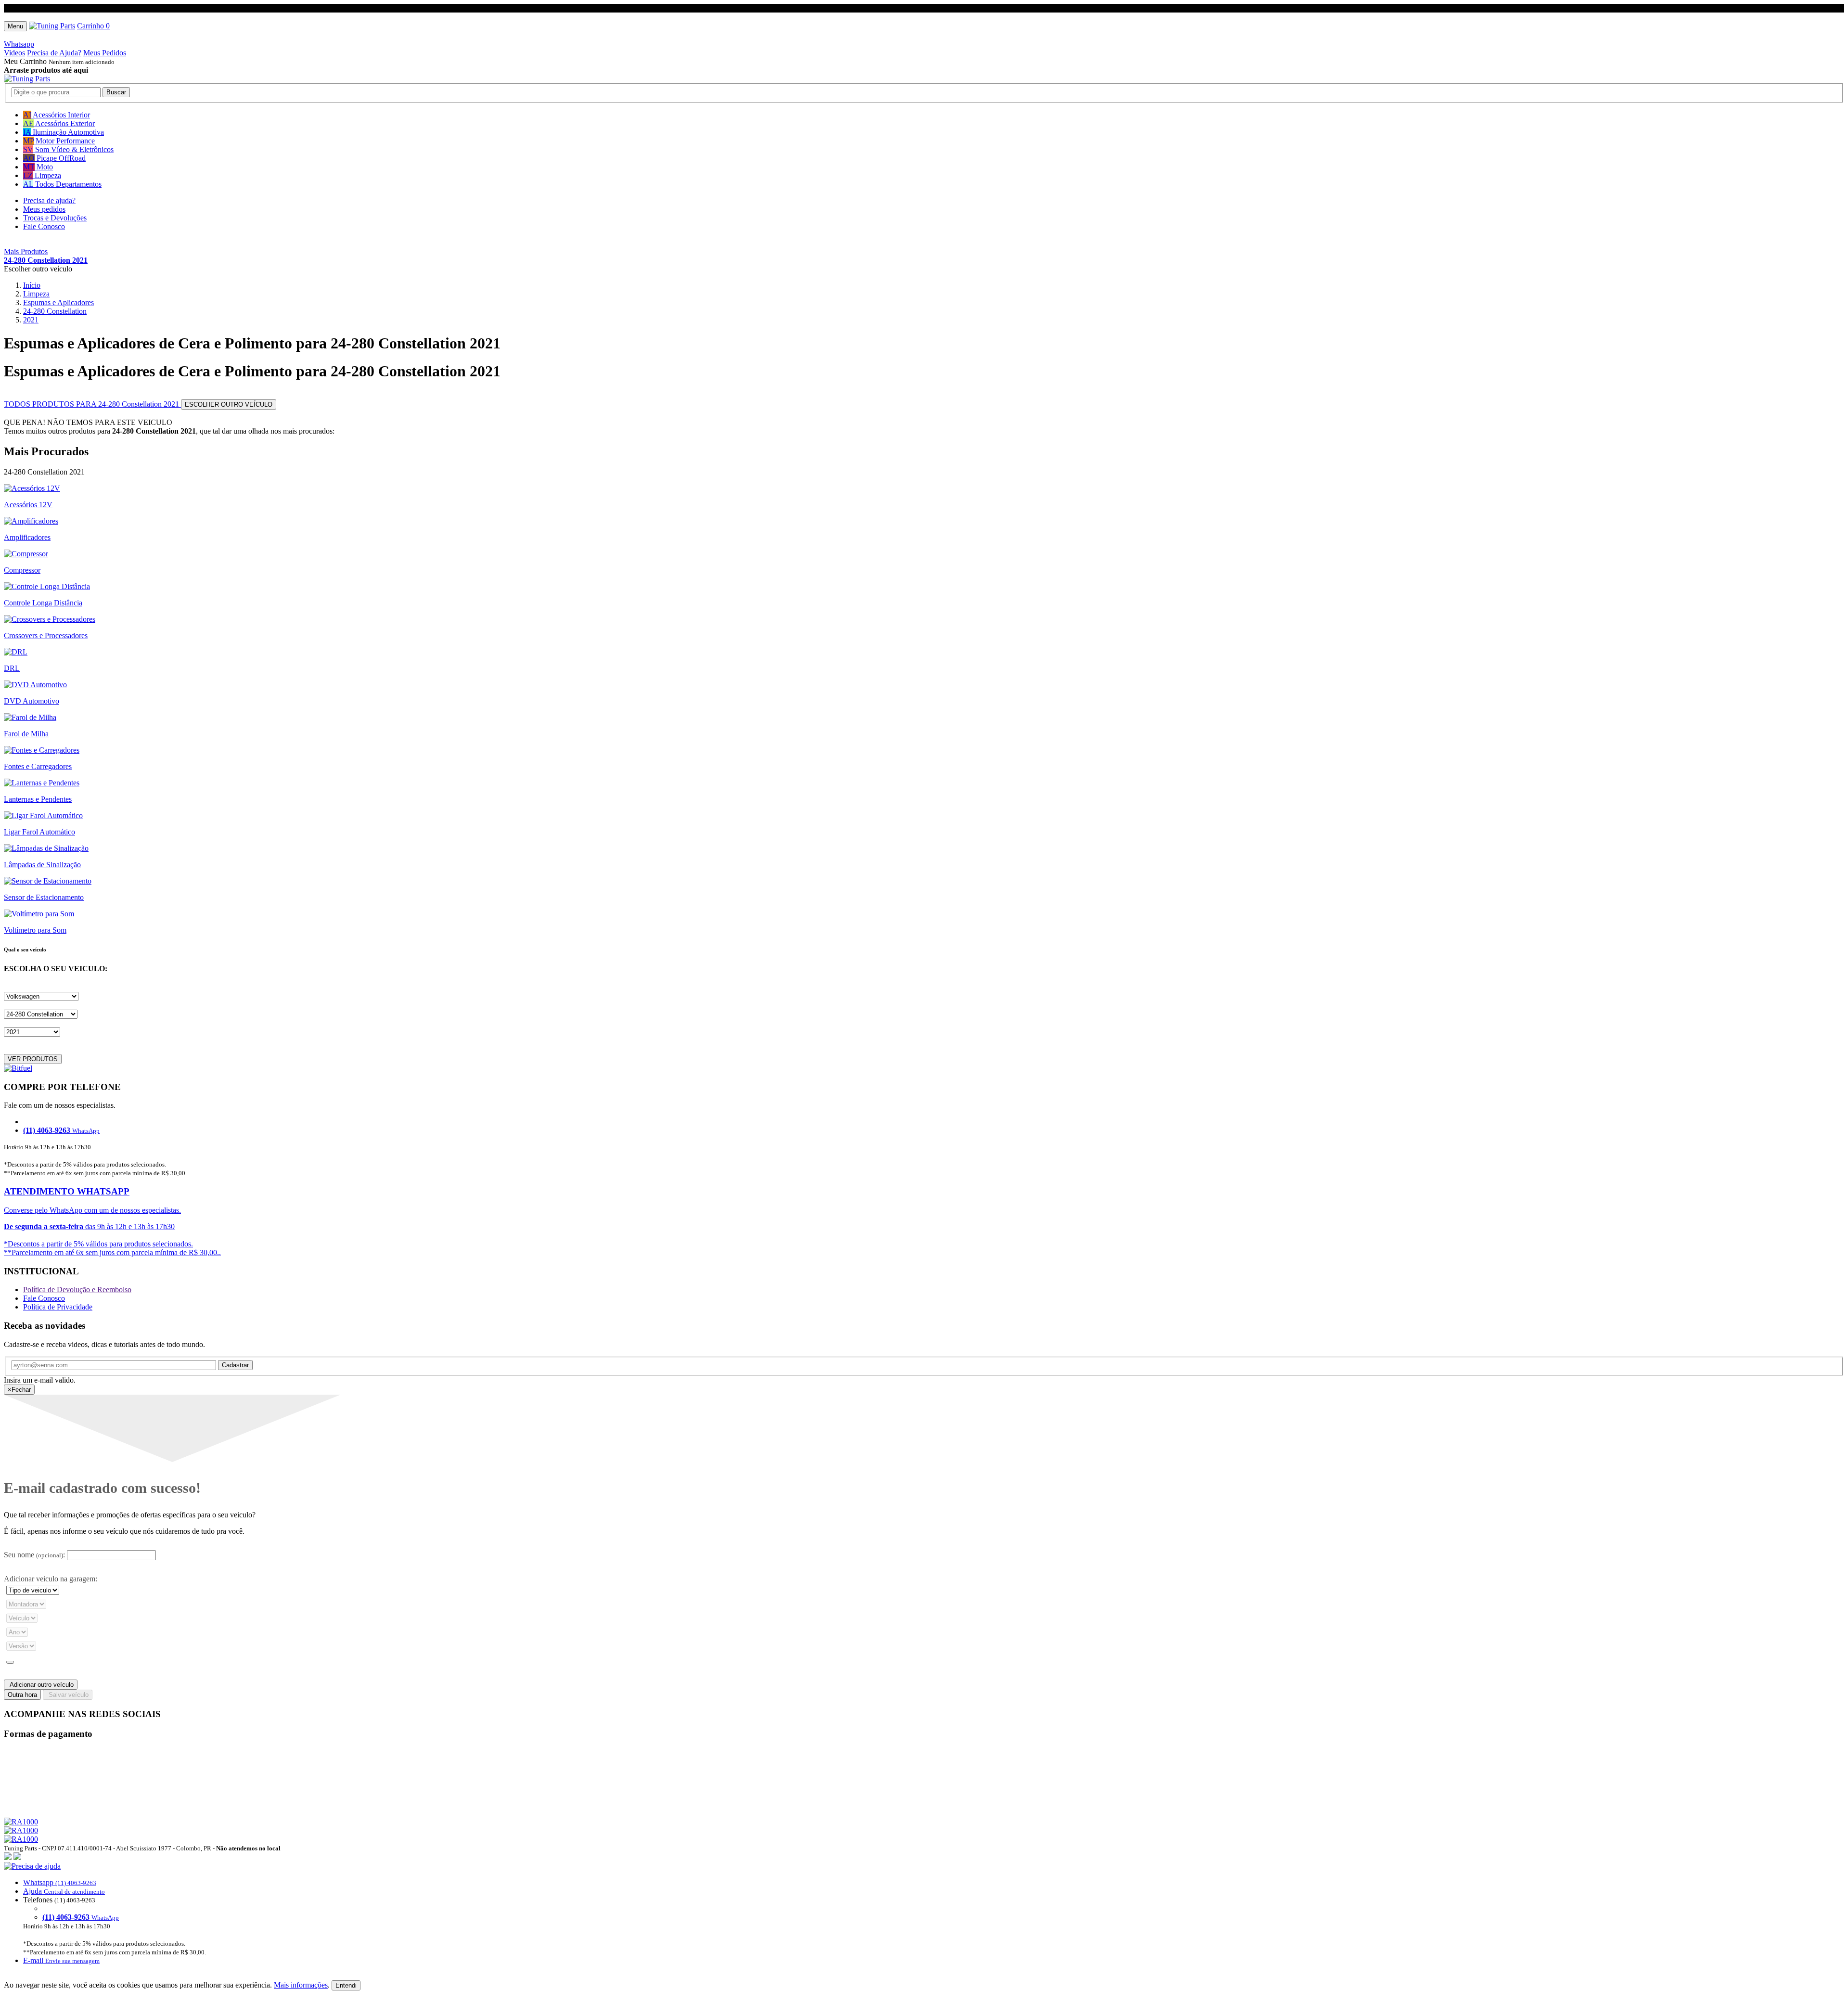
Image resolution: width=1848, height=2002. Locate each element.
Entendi (346, 1985)
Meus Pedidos (105, 53)
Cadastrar (235, 1365)
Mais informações (301, 1985)
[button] (924, 1913)
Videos (14, 53)
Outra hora (22, 1695)
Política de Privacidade (58, 1307)
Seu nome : (34, 1555)
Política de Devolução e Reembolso (77, 1290)
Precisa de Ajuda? (54, 53)
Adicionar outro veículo (41, 1685)
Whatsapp (19, 44)
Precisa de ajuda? (49, 200)
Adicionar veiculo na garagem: (51, 1579)
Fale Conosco (44, 226)
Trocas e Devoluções (55, 218)
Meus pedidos (44, 209)
